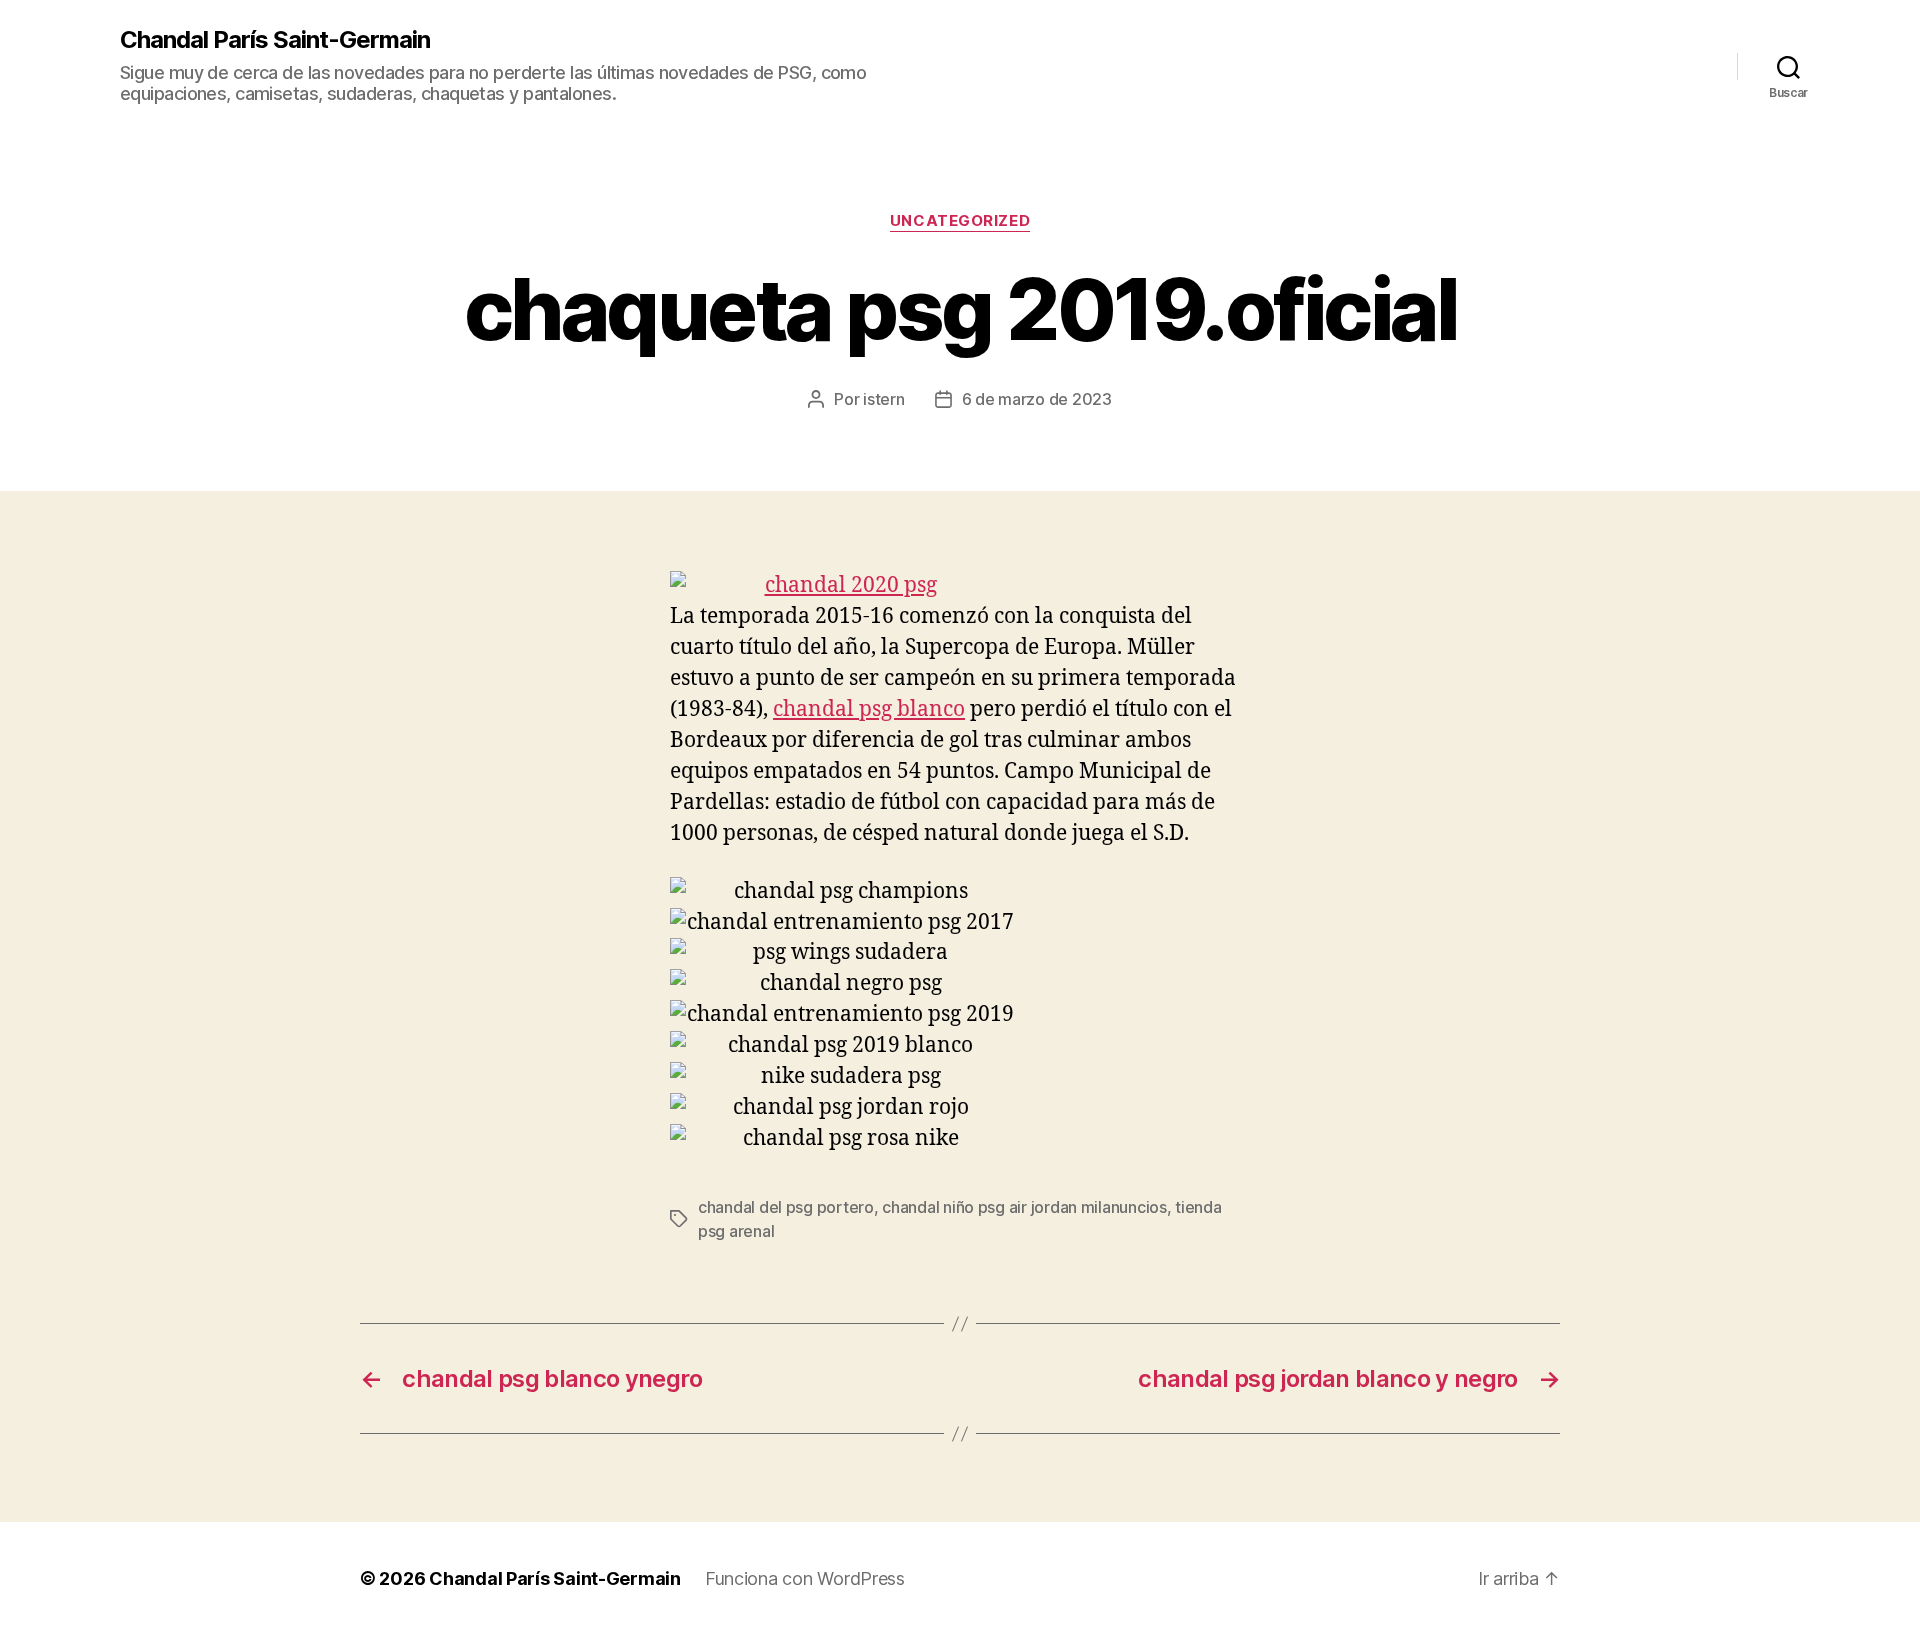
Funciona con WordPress (805, 1578)
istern (883, 399)
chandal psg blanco (869, 709)
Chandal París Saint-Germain (275, 40)
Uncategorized (960, 221)
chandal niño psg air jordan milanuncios (1024, 1207)
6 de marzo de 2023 (1037, 399)
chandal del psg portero (786, 1207)
